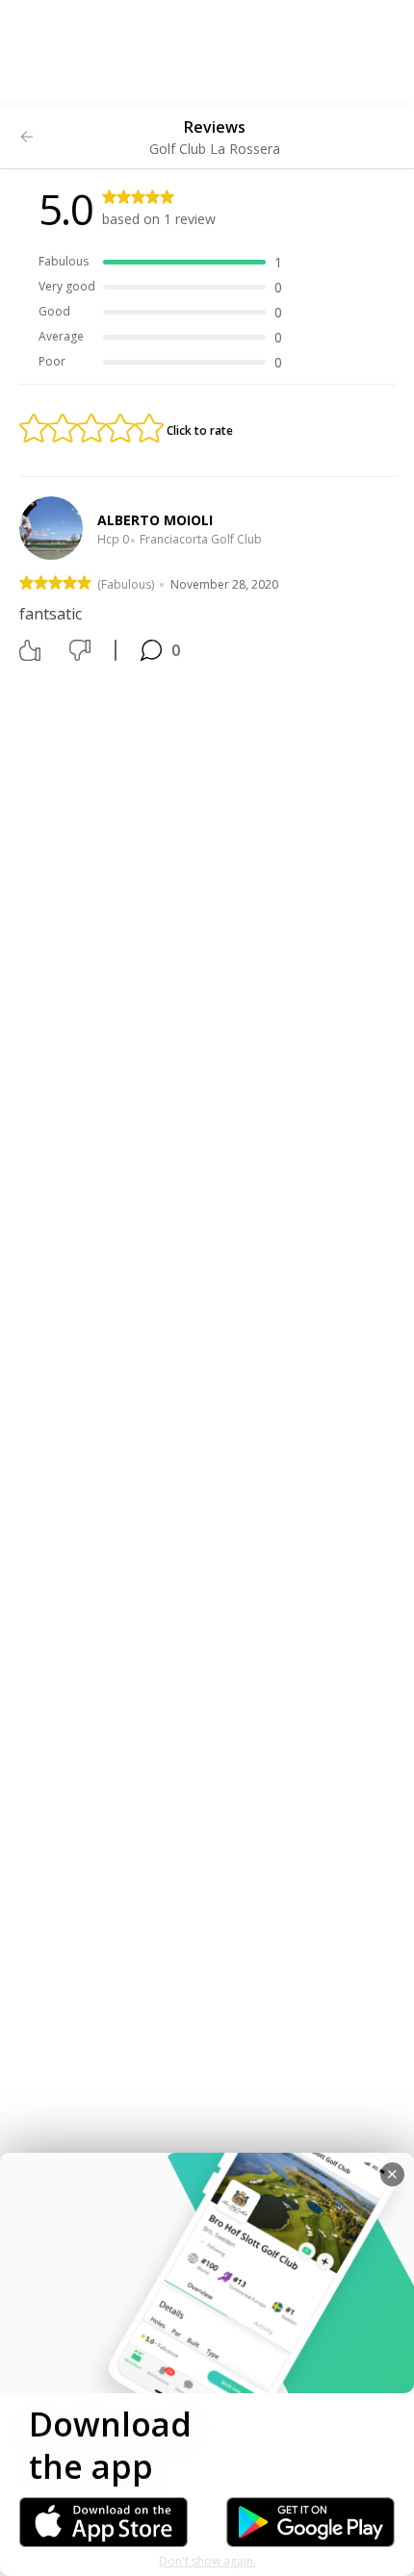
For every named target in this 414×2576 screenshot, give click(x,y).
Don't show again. (207, 2561)
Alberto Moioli (155, 520)
